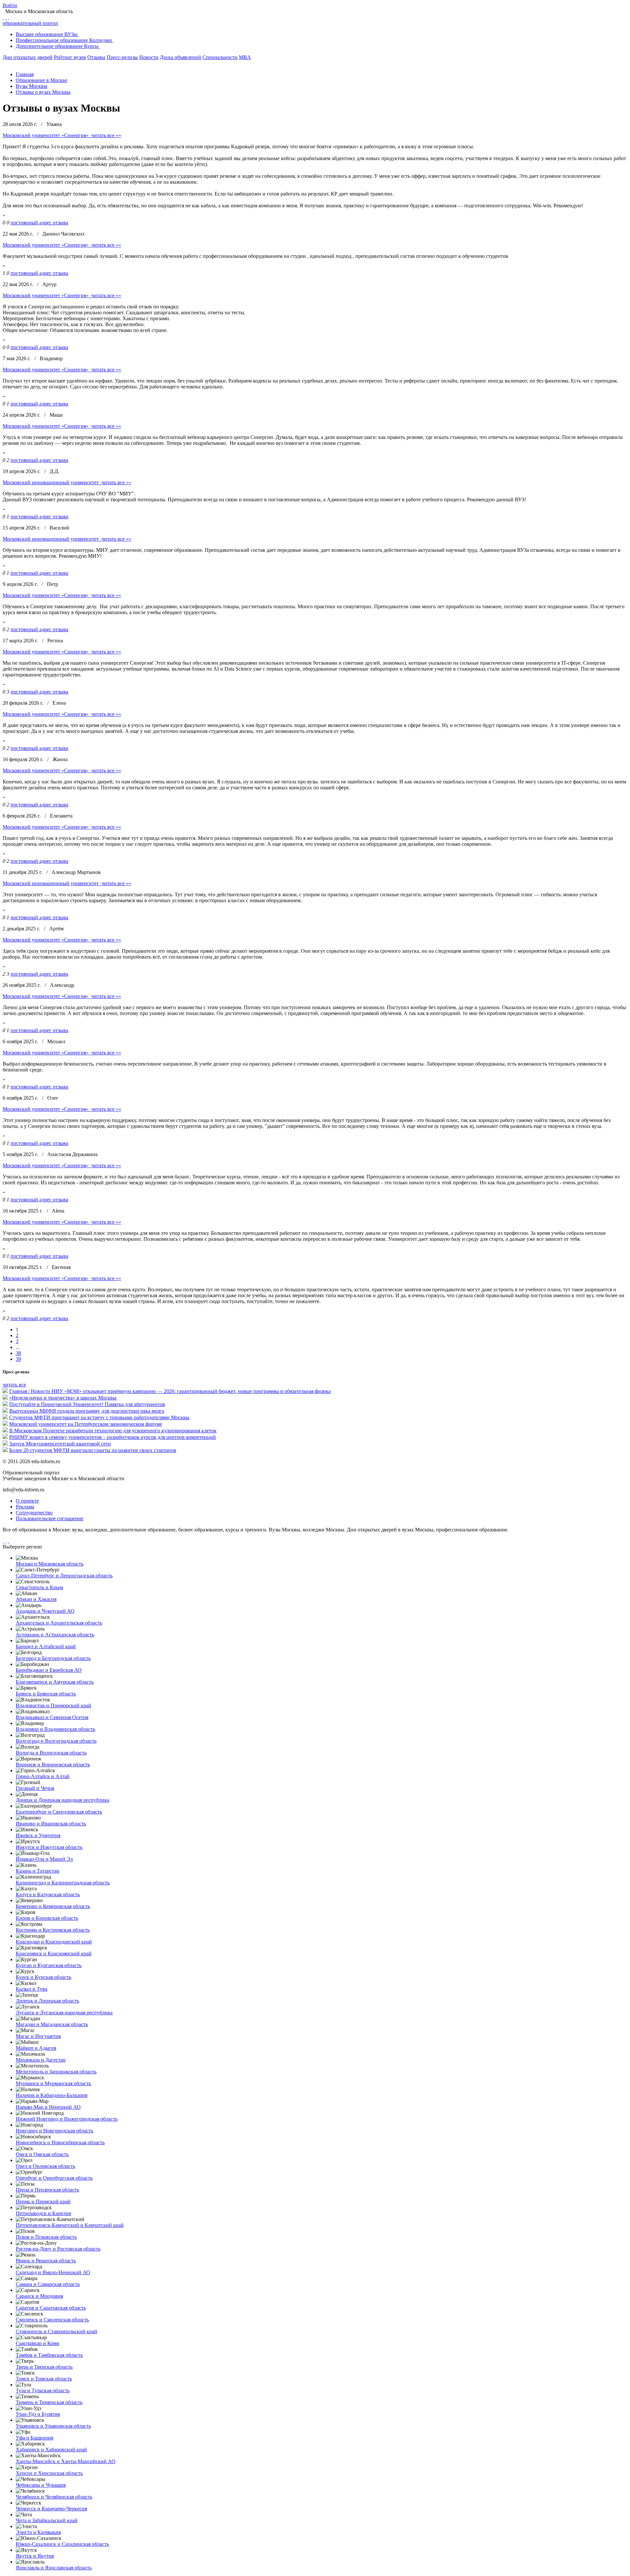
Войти (10, 5)
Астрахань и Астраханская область (55, 1635)
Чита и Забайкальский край (47, 2520)
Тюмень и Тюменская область (49, 2402)
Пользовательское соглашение (50, 1518)
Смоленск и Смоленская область (52, 2320)
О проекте (27, 1501)
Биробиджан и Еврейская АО (49, 1670)
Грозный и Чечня (35, 1788)
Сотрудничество (34, 1513)
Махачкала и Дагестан (41, 2060)
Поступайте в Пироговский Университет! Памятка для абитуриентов (87, 1404)
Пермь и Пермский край (43, 2202)
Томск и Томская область (44, 2379)
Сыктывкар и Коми (38, 2343)
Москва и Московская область (50, 1564)
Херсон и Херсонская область (49, 2473)
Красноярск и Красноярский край (54, 1953)
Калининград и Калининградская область (63, 1883)
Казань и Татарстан (38, 1871)
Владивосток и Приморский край (53, 1705)
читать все (14, 1385)
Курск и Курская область (43, 1977)
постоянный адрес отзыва (39, 223)
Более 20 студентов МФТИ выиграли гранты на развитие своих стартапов (93, 1450)
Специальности (220, 57)
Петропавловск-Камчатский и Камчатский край (70, 2225)
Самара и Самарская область (48, 2284)
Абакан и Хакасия (36, 1599)
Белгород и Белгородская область (53, 1658)
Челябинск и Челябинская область (54, 2497)
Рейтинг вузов (70, 57)
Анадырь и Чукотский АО (45, 1611)
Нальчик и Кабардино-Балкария (52, 2095)
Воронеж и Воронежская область (53, 1765)
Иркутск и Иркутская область (49, 1847)
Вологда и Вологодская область (51, 1753)
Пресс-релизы (122, 57)
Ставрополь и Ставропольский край (56, 2331)
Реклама (25, 1507)
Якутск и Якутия (35, 2556)
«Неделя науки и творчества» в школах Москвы (63, 1398)
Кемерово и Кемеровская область (53, 1906)
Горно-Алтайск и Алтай (43, 1776)
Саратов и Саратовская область (51, 2308)
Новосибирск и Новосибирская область (60, 2142)
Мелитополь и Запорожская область (56, 2072)
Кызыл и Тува (31, 1989)
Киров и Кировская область (47, 1918)
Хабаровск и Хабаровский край (51, 2450)
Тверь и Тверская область (44, 2367)
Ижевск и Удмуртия (38, 1835)
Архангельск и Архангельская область (59, 1623)
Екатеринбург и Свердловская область (59, 1812)
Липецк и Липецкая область (47, 2001)
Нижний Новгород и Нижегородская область (67, 2119)
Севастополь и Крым (39, 1587)
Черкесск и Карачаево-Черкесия (51, 2509)
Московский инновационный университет (51, 482)
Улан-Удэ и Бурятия (38, 2414)
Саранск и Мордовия (39, 2296)
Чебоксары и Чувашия (41, 2485)
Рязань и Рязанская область (46, 2261)
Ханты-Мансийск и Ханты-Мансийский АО (66, 2461)
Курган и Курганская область (49, 1965)
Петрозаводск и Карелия (43, 2213)
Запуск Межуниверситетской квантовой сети (60, 1444)
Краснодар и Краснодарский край (54, 1942)
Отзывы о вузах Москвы (43, 92)
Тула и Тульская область (43, 2390)
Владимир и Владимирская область (55, 1729)
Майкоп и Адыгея (36, 2048)
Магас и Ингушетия (38, 2036)
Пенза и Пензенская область (47, 2190)
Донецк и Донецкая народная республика (63, 1800)
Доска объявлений (180, 57)
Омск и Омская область (42, 2154)
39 (18, 1359)
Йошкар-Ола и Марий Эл (44, 1859)
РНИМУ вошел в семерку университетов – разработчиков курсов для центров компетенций (113, 1437)
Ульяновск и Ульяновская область (53, 2426)
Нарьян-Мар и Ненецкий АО (48, 2107)
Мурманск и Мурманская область (53, 2083)
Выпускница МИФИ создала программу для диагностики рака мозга (87, 1411)
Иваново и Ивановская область (51, 1824)
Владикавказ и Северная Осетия (52, 1717)
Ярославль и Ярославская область (54, 2568)
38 (18, 1353)
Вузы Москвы (31, 86)
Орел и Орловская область (45, 2166)
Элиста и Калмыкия (38, 2532)
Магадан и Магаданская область (52, 2024)
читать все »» (106, 135)
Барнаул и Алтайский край (46, 1646)
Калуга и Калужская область (48, 1894)
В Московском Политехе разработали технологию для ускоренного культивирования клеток (113, 1431)
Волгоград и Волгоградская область (56, 1741)
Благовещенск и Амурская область (55, 1682)
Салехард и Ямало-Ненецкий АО (53, 2272)
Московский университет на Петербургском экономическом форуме (86, 1424)
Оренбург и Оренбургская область (54, 2178)
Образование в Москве (42, 80)
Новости (149, 57)
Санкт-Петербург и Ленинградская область (64, 1576)
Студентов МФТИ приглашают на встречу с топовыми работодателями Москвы (99, 1417)
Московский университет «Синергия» (46, 135)
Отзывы (96, 57)
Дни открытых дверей (28, 57)
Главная (25, 74)
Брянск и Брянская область (46, 1694)
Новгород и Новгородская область (54, 2131)
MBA (245, 57)
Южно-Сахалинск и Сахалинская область (62, 2544)
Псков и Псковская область (46, 2237)
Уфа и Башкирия (34, 2438)
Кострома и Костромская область (53, 1930)
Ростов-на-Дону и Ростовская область (58, 2249)
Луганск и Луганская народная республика (64, 2013)
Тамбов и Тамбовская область (49, 2355)
